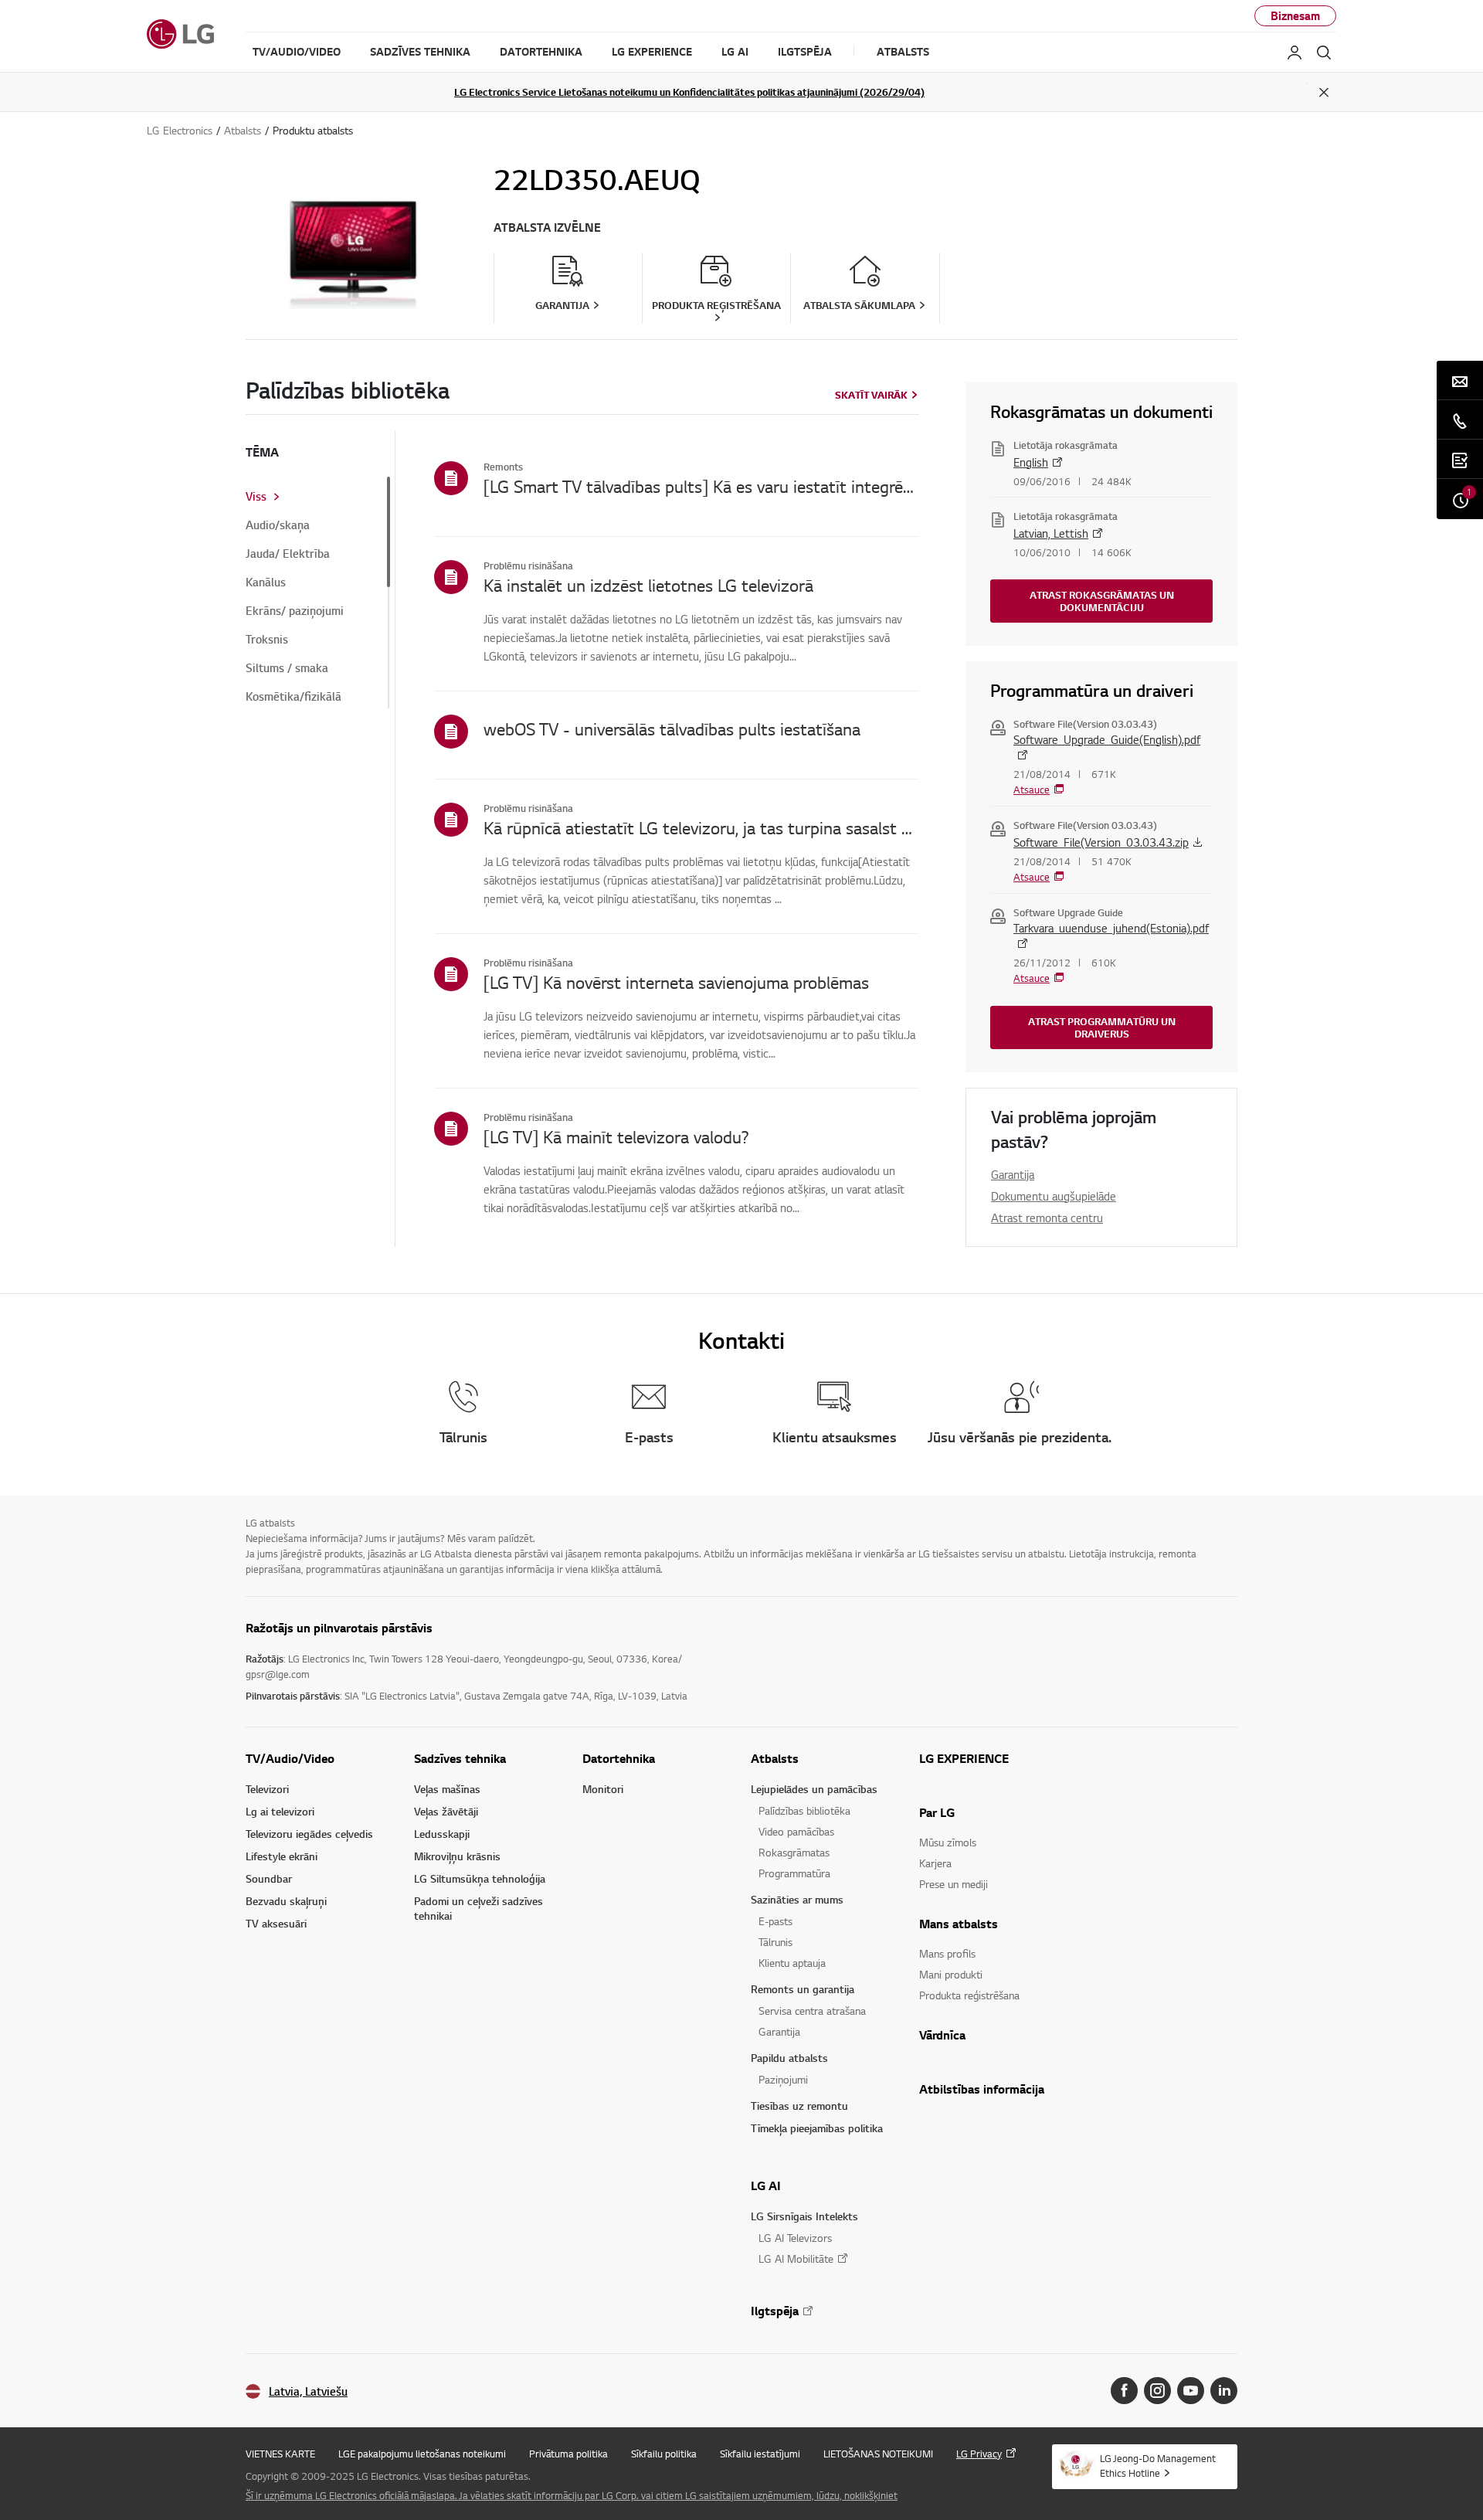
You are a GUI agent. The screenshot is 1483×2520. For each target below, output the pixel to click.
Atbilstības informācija (982, 2089)
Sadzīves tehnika (460, 1758)
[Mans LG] (1295, 53)
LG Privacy (979, 2454)
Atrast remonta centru (1047, 1218)
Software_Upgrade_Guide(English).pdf (1107, 739)
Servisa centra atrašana (812, 2011)
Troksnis (267, 640)
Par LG (937, 1812)
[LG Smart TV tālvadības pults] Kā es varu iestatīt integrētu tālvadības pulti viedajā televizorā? (701, 486)
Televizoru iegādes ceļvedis (309, 1834)
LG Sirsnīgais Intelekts (804, 2216)
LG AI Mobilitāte (796, 2258)
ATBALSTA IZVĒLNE (547, 228)
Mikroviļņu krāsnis (457, 1856)
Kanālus (266, 582)
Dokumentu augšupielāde (1054, 1196)
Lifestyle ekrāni (282, 1856)
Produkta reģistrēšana (969, 1995)
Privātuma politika (568, 2454)
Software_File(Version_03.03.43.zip (1101, 842)
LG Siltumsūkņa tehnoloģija (480, 1878)
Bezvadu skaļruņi (286, 1901)
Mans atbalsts (959, 1924)
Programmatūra (794, 1873)
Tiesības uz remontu (799, 2106)
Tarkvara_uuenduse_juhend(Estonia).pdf (1111, 928)
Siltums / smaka (287, 668)
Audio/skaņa (278, 525)
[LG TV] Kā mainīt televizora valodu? (616, 1136)
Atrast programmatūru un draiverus (1102, 1027)
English (1031, 462)
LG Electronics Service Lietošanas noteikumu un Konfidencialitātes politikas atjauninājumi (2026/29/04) (689, 92)
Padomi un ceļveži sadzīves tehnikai (478, 1908)
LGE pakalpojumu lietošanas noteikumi (422, 2454)
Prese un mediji (954, 1884)
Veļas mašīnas (447, 1789)
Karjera (935, 1863)
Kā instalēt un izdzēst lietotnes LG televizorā (648, 585)
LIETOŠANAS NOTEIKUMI (878, 2454)
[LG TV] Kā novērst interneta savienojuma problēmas (676, 982)
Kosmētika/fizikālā (294, 697)
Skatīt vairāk (871, 395)
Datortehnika (619, 1758)
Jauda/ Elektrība (288, 554)
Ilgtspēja (775, 2311)
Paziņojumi (783, 2079)
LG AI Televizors (795, 2238)
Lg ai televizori (280, 1811)
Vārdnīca (942, 2035)
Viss (256, 497)
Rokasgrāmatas (794, 1852)
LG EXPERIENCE (964, 1758)
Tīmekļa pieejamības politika (817, 2128)
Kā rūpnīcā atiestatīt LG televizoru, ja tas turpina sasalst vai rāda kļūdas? (701, 827)
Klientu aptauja (792, 1963)
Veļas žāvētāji (446, 1811)
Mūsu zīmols (948, 1842)
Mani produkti (951, 1974)
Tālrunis (775, 1942)
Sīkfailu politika (664, 2454)
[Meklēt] (1324, 53)
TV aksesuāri (276, 1923)
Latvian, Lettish (1051, 533)
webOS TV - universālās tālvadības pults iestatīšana (672, 728)
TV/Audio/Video (290, 1758)
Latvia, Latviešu (308, 2391)
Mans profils (947, 1953)
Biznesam (1295, 16)
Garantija (1013, 1174)
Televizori (267, 1789)
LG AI (766, 2185)
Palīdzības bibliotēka (804, 1810)
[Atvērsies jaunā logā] (1124, 2391)
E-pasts (775, 1921)
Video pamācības (796, 1831)
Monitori (603, 1789)
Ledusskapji (442, 1834)
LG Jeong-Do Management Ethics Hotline (1158, 2466)
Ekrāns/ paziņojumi (295, 611)
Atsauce (1032, 790)
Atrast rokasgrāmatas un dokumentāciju (1102, 601)
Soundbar (269, 1878)
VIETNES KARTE (280, 2454)
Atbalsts (775, 1758)
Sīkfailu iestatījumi (760, 2454)
